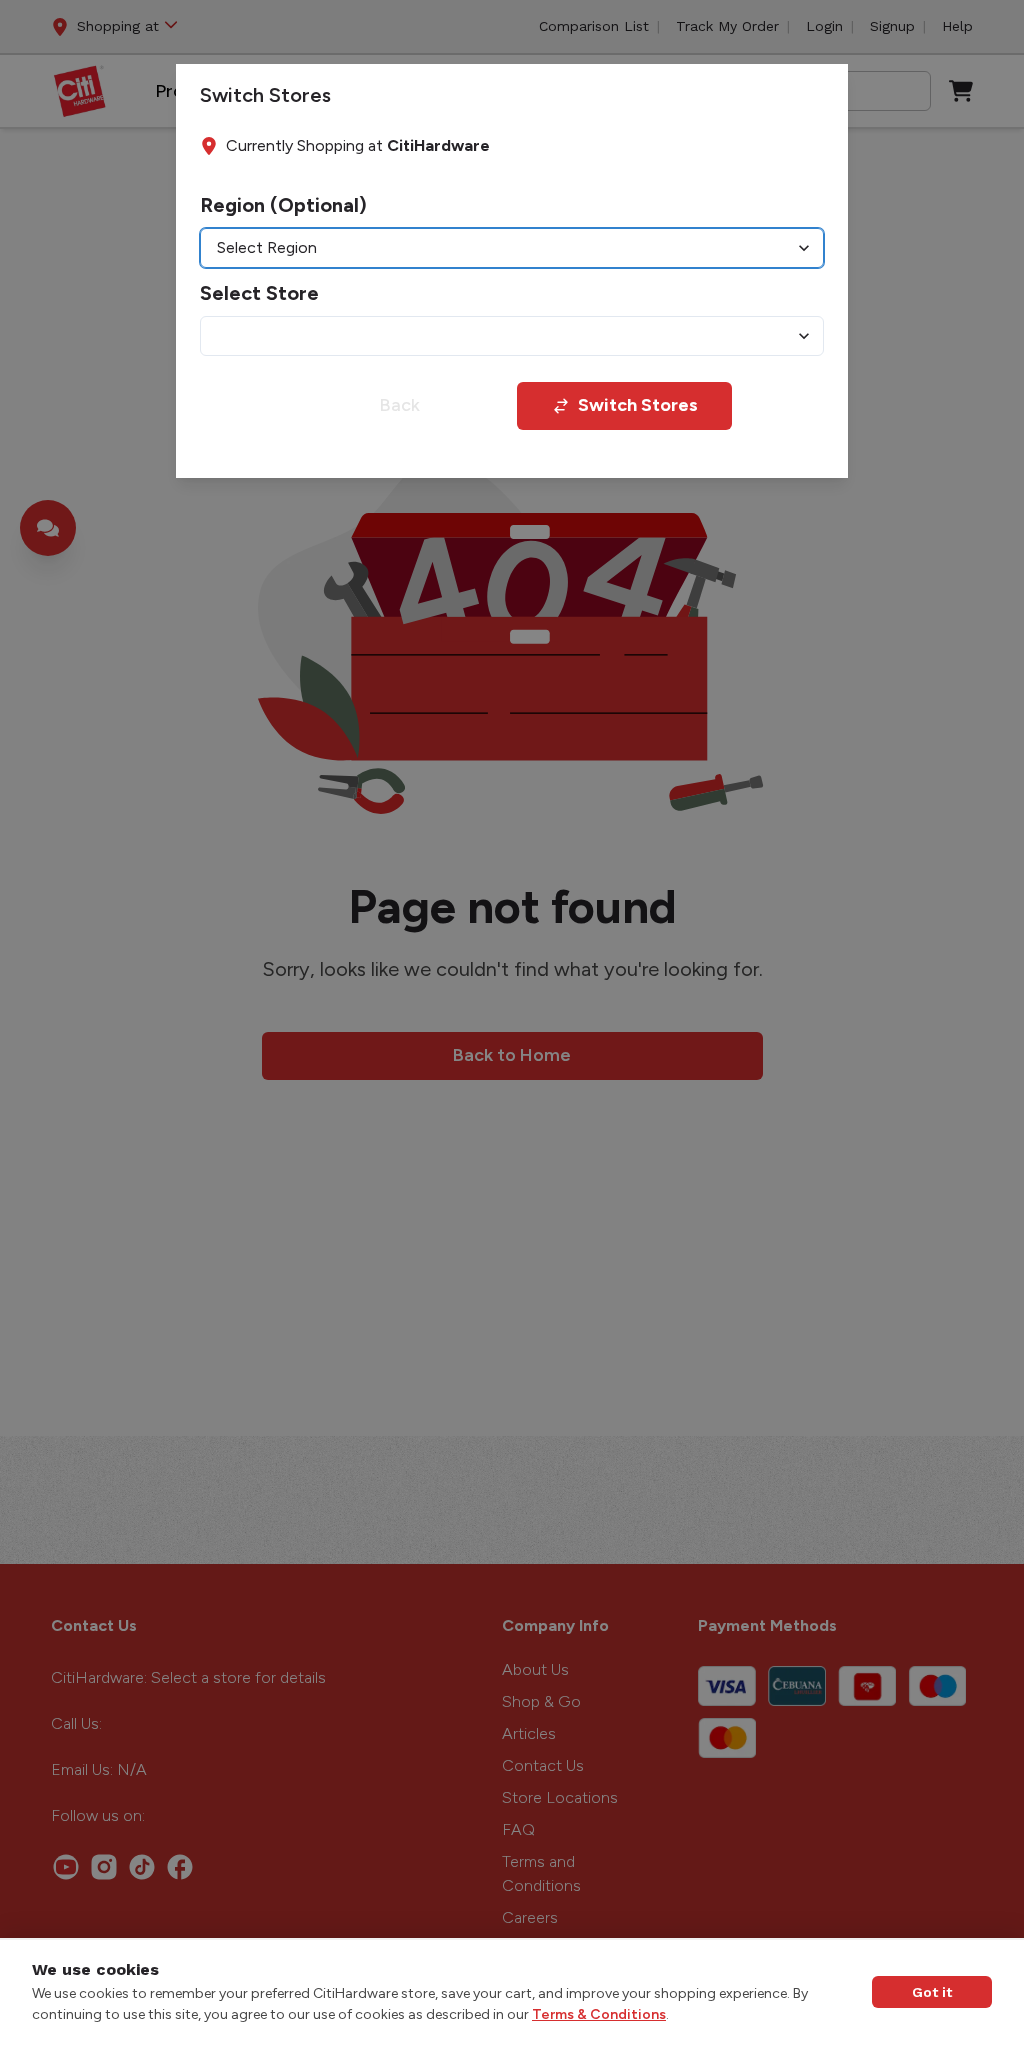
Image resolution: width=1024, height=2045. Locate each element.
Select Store (259, 293)
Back (399, 405)
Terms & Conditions (599, 2014)
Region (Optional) (283, 205)
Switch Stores (638, 405)
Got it (932, 1992)
